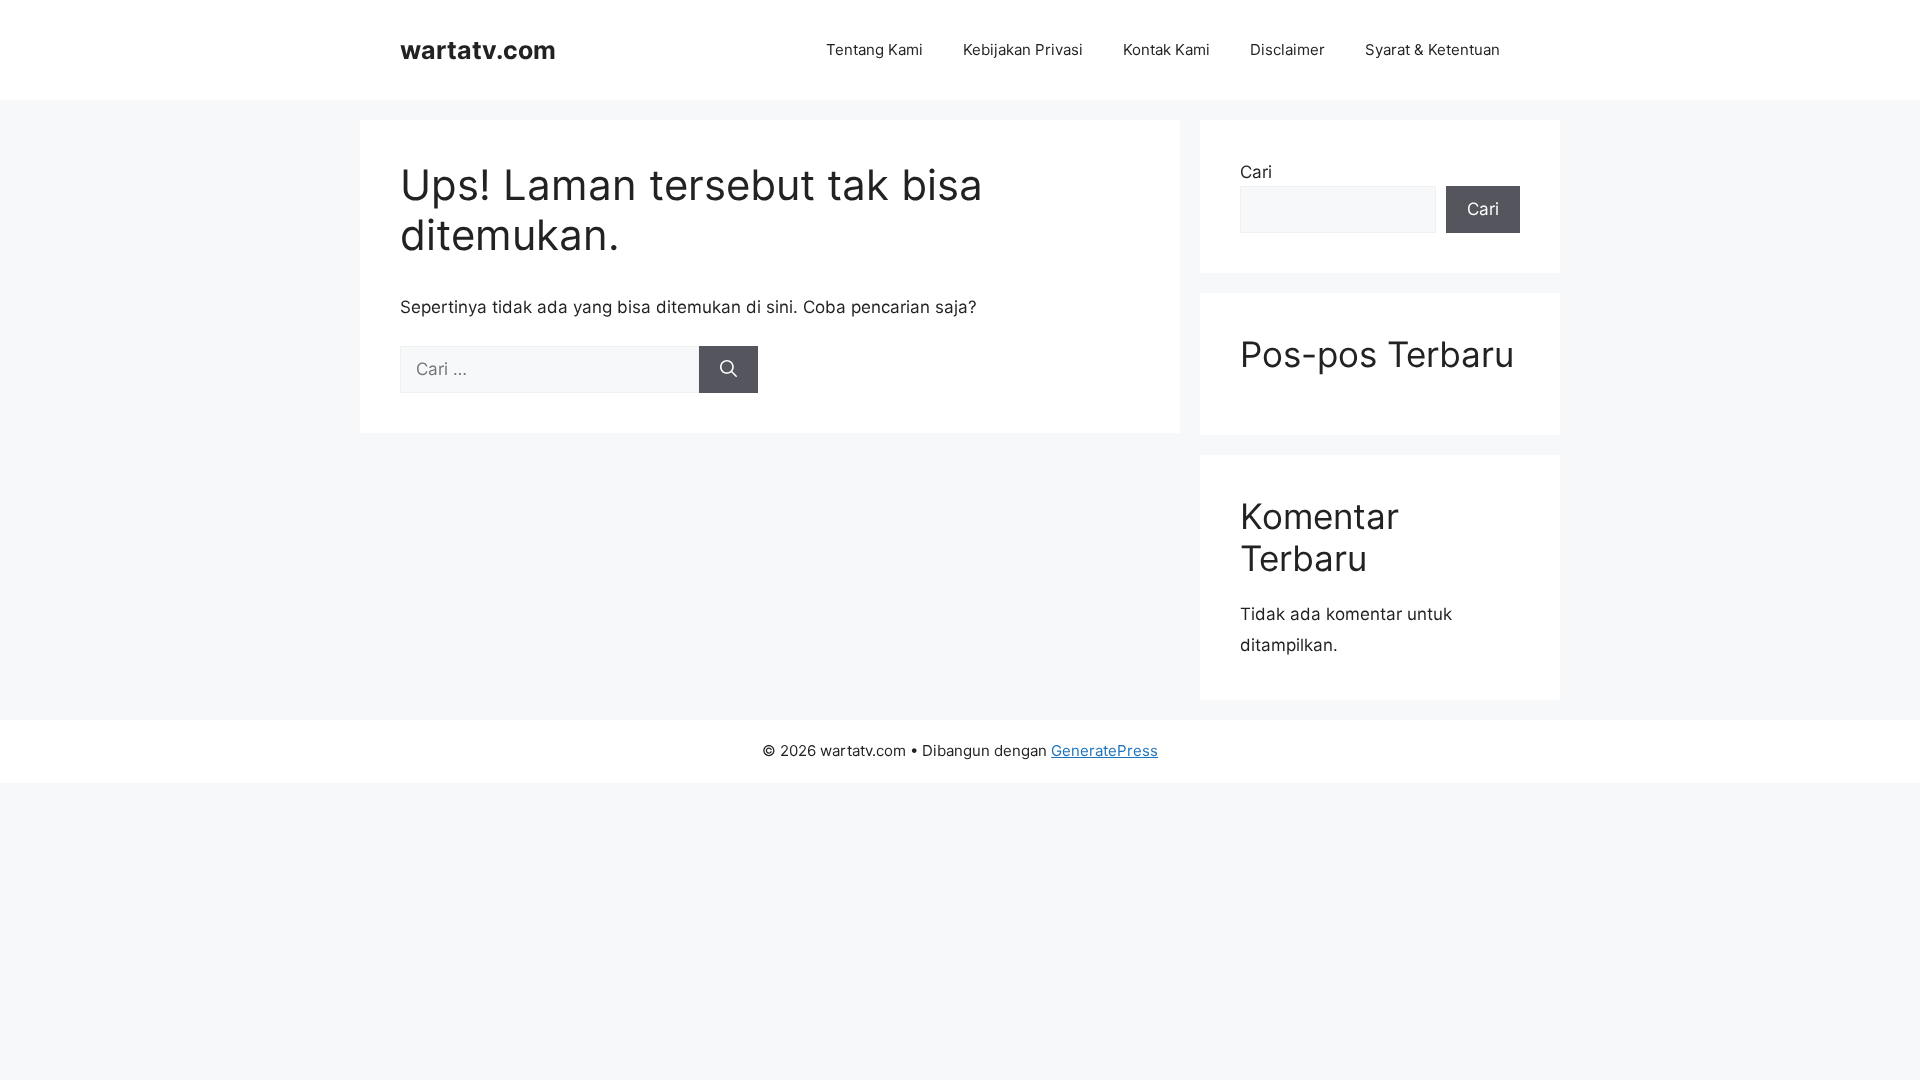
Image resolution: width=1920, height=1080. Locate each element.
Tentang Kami (874, 49)
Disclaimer (1287, 49)
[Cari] (728, 370)
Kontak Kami (1166, 49)
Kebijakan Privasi (1023, 49)
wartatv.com (478, 50)
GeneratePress (1104, 750)
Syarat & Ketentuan (1432, 49)
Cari (1256, 172)
